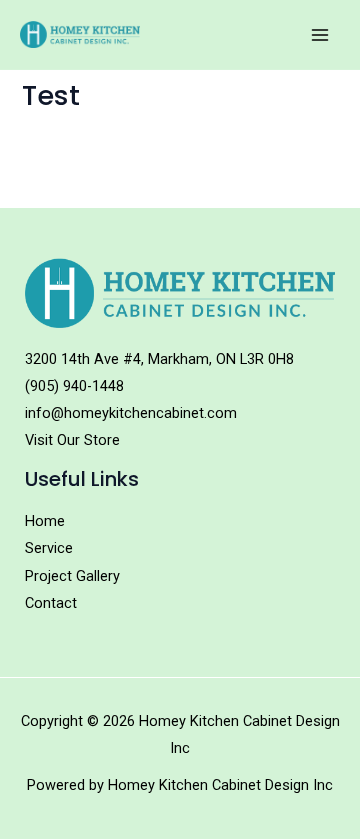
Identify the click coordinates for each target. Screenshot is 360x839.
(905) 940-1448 (74, 386)
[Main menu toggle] (320, 34)
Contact (51, 603)
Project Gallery (72, 576)
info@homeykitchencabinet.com (131, 413)
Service (49, 548)
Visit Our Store (72, 440)
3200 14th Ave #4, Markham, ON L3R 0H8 (159, 359)
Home (45, 521)
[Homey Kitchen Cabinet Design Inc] (80, 34)
